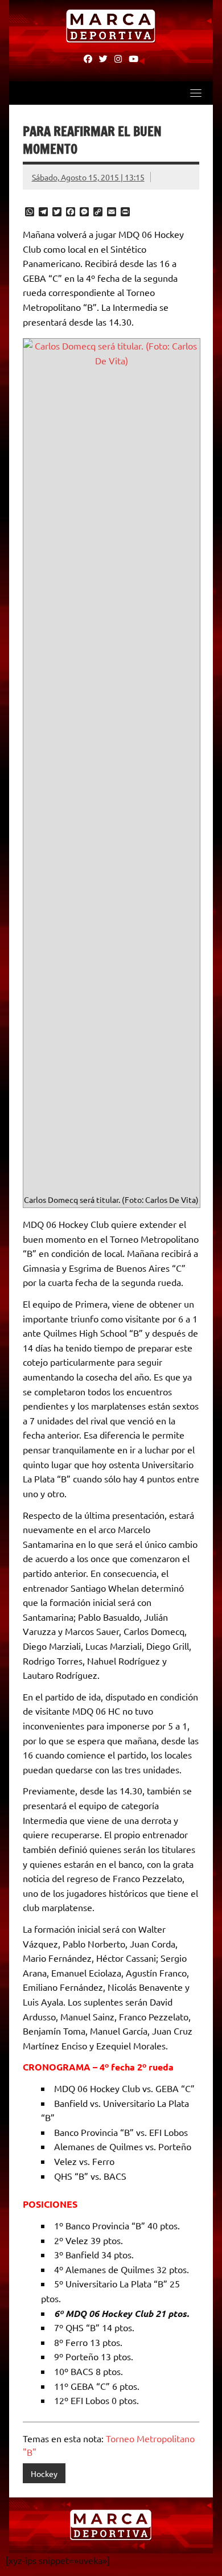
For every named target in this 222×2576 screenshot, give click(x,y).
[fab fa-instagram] (118, 58)
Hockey (44, 2474)
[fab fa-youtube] (133, 58)
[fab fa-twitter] (103, 58)
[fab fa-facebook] (88, 58)
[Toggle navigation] (196, 93)
